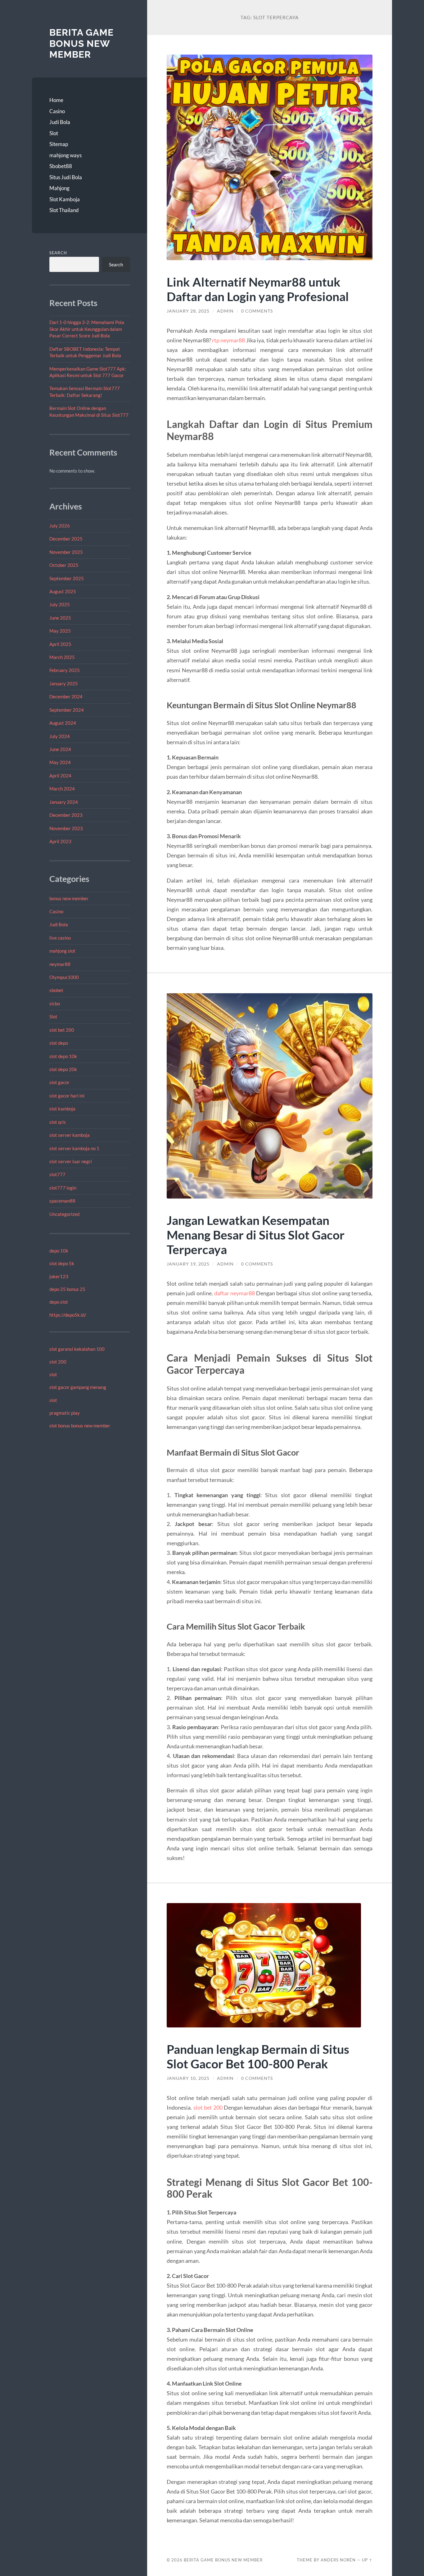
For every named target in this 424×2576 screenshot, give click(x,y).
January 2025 (64, 683)
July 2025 (60, 604)
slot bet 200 (62, 1030)
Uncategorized (64, 1214)
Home (56, 100)
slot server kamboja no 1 (74, 1148)
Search (58, 253)
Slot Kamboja (65, 199)
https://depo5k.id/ (68, 1315)
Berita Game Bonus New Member (81, 43)
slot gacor (59, 1082)
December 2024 (66, 696)
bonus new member (69, 898)
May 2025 (60, 631)
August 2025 (63, 591)
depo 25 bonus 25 (67, 1289)
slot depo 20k (63, 1069)
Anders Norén (338, 2560)
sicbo (55, 1003)
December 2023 (66, 815)
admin (225, 311)
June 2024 (60, 749)
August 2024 (63, 723)
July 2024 (60, 736)
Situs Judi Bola (66, 177)
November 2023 (66, 828)
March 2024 (62, 789)
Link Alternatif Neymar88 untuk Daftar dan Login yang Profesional (258, 289)
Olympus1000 (64, 977)
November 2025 (66, 552)
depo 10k (59, 1251)
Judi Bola (60, 122)
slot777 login (63, 1188)
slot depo (59, 1043)
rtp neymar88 (228, 340)
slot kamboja (62, 1109)
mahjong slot (62, 951)
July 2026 (60, 526)
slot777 (57, 1174)
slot (53, 1374)
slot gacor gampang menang (78, 1387)
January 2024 (64, 802)
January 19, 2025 (188, 1264)
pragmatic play (65, 1413)
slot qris (58, 1122)
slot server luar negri (71, 1161)
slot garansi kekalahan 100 (77, 1349)
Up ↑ (367, 2560)
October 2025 (64, 565)
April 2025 (60, 644)
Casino (57, 111)
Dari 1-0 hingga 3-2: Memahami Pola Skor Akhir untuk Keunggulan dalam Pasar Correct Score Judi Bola (87, 329)
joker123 (59, 1276)
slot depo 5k (62, 1263)
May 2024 (60, 762)
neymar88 (60, 964)
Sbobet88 (61, 166)
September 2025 (67, 578)
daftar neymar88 (235, 1293)
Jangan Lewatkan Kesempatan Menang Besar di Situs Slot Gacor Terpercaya (256, 1235)
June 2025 (60, 618)
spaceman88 (62, 1201)
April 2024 (60, 776)
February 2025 (65, 670)
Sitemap (59, 144)
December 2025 (66, 539)
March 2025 (62, 657)
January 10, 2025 (188, 2078)
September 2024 (67, 710)
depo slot (59, 1302)
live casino (60, 938)
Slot (54, 133)
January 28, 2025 (188, 311)
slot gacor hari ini (67, 1096)
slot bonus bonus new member (80, 1426)
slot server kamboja (70, 1135)
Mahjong (59, 188)
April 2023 (60, 841)
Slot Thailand (64, 210)
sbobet (56, 990)
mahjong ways (65, 155)
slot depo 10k (63, 1056)
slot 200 (58, 1362)
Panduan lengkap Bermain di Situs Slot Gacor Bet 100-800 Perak (258, 2056)
